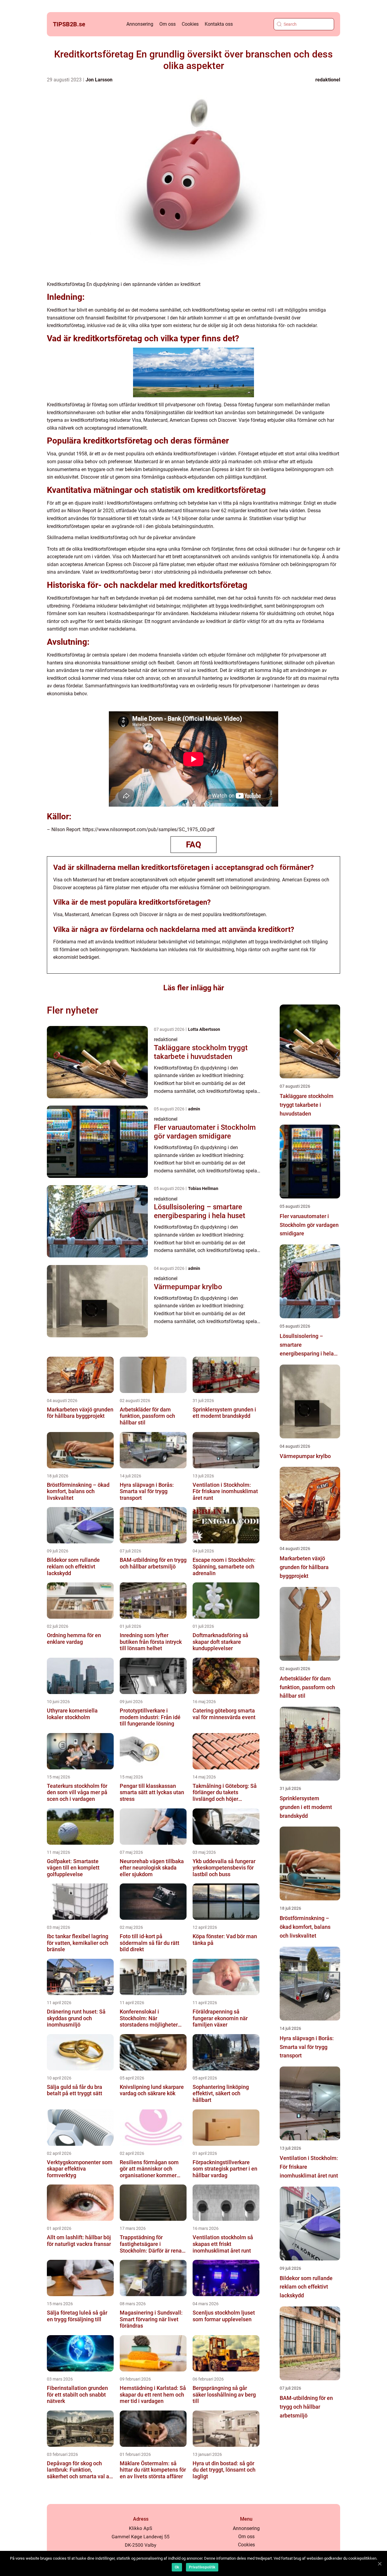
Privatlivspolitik (202, 2567)
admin (194, 1109)
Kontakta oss (219, 24)
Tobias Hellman (203, 1188)
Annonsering (140, 24)
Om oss (167, 24)
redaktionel (328, 80)
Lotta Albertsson (204, 1029)
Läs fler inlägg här (194, 988)
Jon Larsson (99, 80)
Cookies (190, 24)
